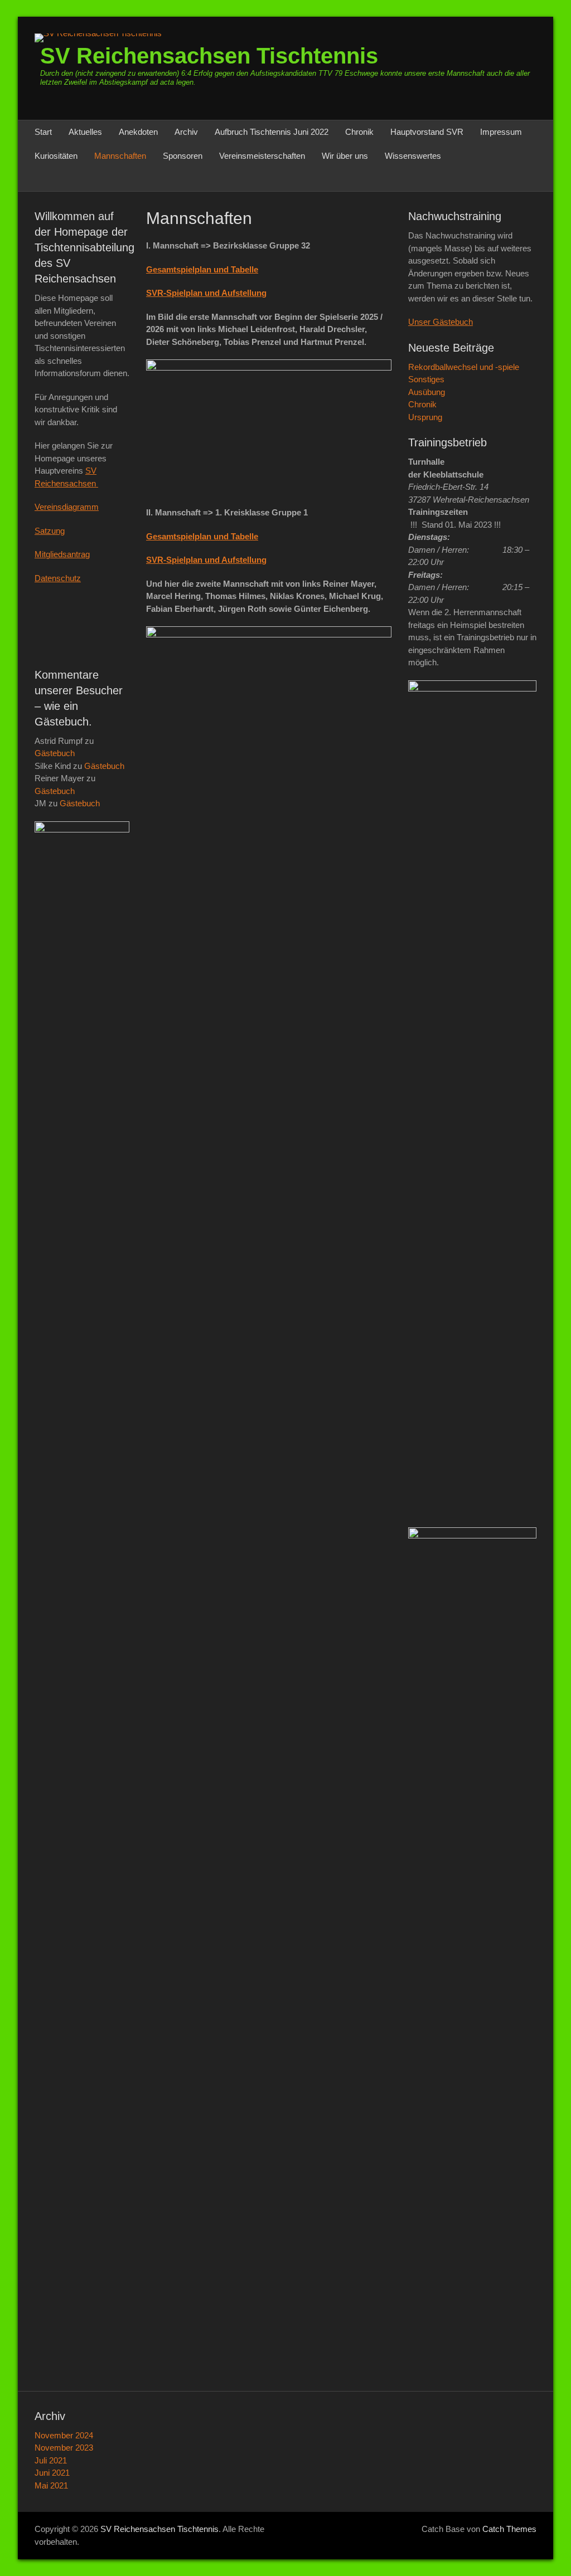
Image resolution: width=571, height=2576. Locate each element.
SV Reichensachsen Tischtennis (209, 56)
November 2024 (64, 2435)
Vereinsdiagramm (67, 507)
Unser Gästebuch (441, 322)
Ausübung (427, 392)
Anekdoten (138, 132)
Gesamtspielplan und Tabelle (202, 269)
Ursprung (425, 417)
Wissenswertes (413, 156)
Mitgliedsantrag (62, 554)
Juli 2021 (51, 2460)
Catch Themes (509, 2529)
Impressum (501, 132)
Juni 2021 (52, 2473)
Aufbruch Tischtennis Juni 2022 (272, 132)
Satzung (50, 531)
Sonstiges (426, 379)
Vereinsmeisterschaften (262, 156)
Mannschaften (120, 156)
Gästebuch (55, 753)
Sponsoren (183, 156)
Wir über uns (345, 156)
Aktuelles (85, 132)
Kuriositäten (56, 156)
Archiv (186, 132)
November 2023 (64, 2448)
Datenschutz (58, 578)
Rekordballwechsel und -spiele (464, 367)
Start (43, 132)
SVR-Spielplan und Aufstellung (206, 293)
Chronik (359, 132)
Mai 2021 (51, 2485)
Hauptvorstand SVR (427, 132)
